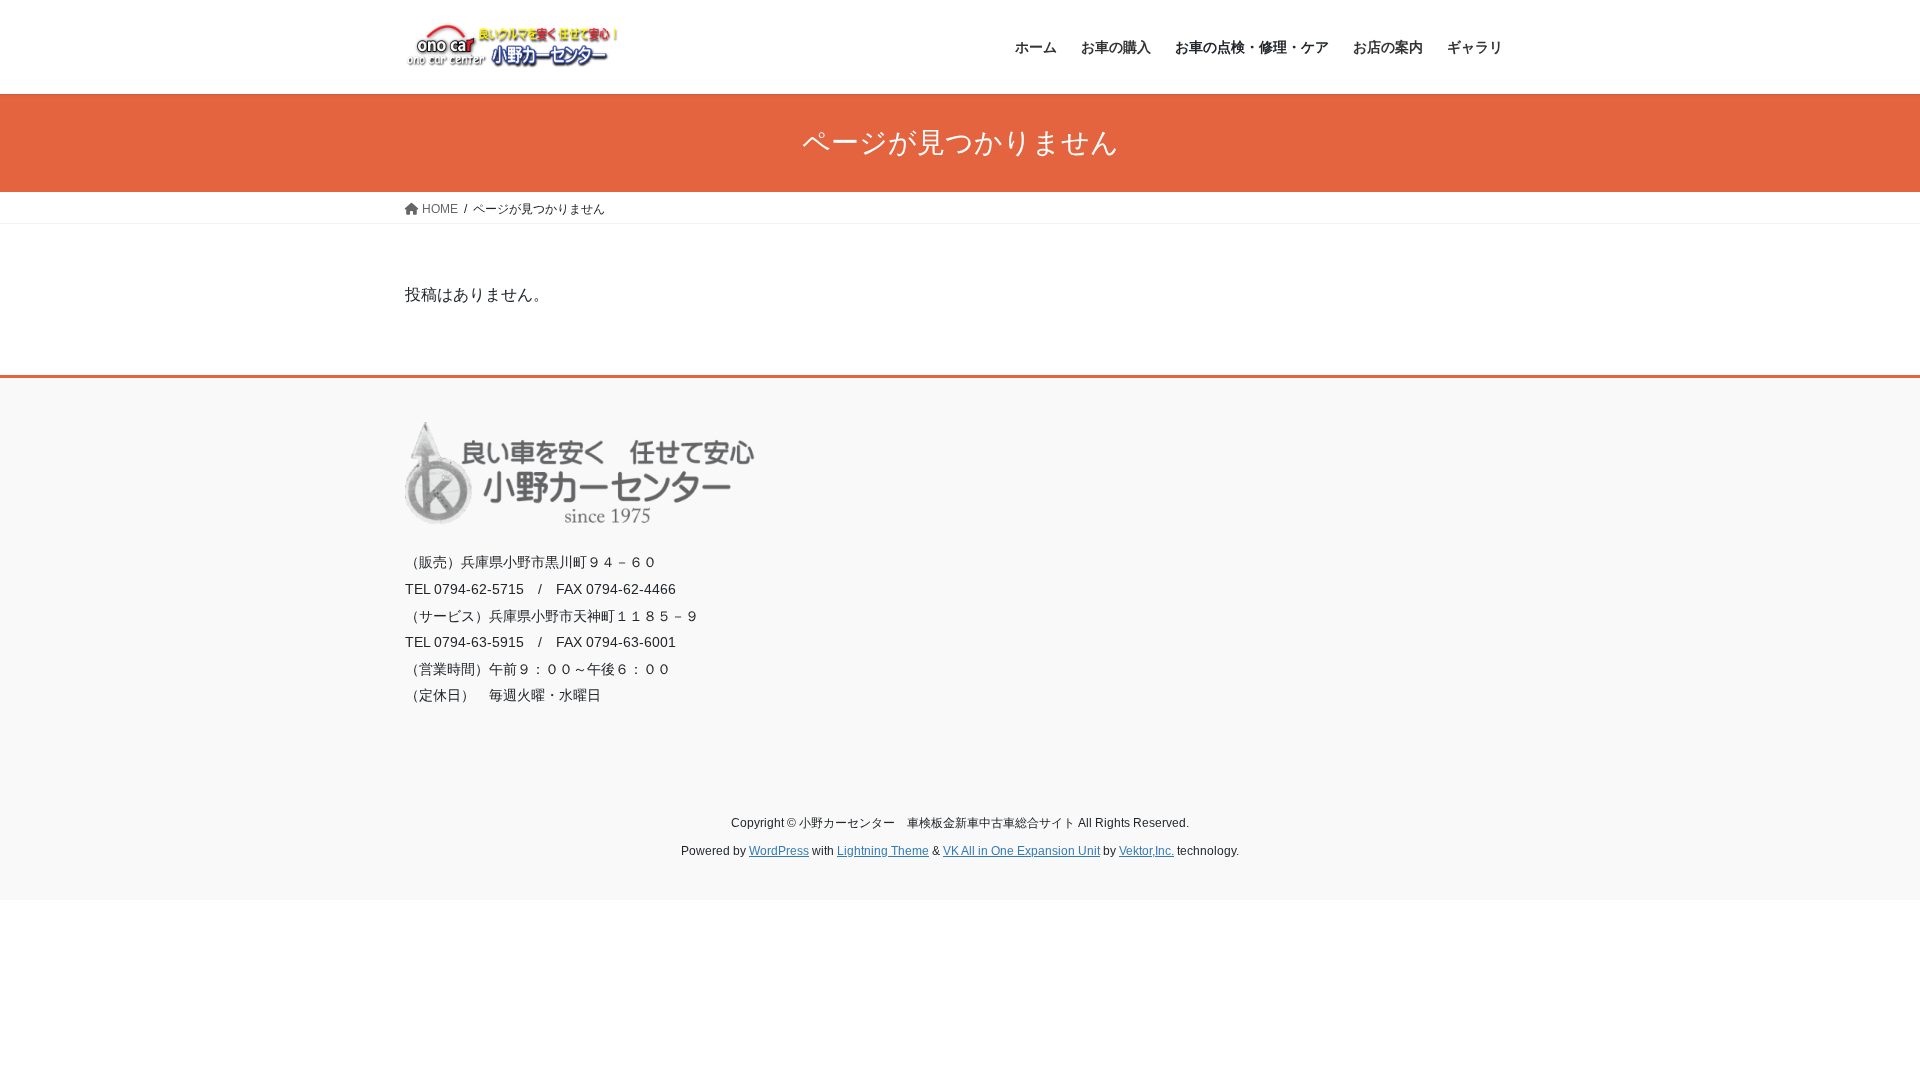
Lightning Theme (883, 851)
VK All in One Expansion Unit (1021, 851)
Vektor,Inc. (1146, 851)
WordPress (779, 851)
